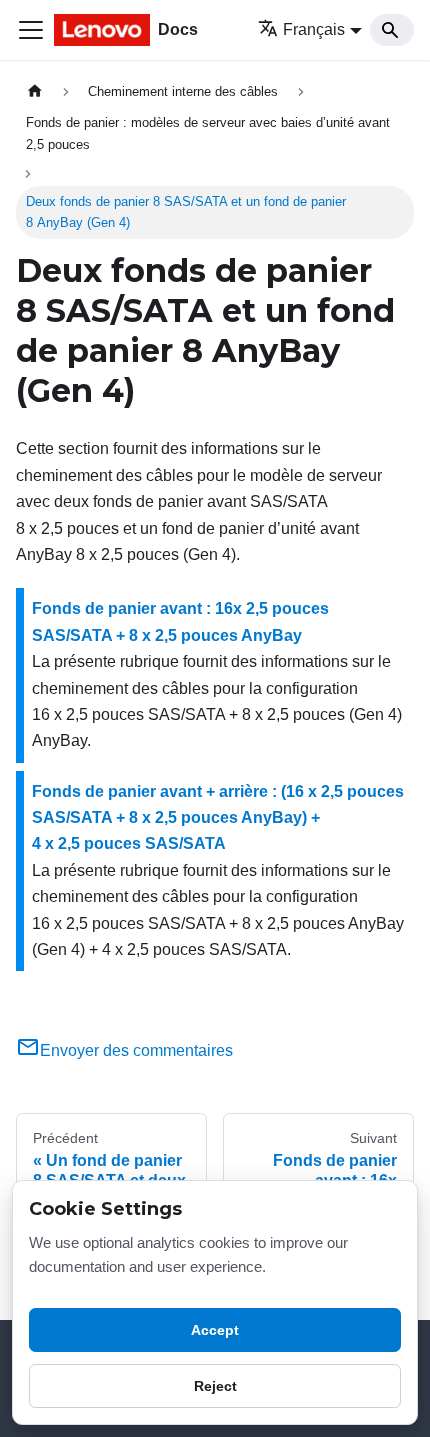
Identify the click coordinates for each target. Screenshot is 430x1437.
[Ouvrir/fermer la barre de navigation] (31, 30)
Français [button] (314, 29)
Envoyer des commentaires (136, 1050)
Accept (215, 1330)
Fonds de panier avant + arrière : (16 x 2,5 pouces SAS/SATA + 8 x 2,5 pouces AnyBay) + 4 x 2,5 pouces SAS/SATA (218, 818)
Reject (215, 1386)
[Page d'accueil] (35, 91)
